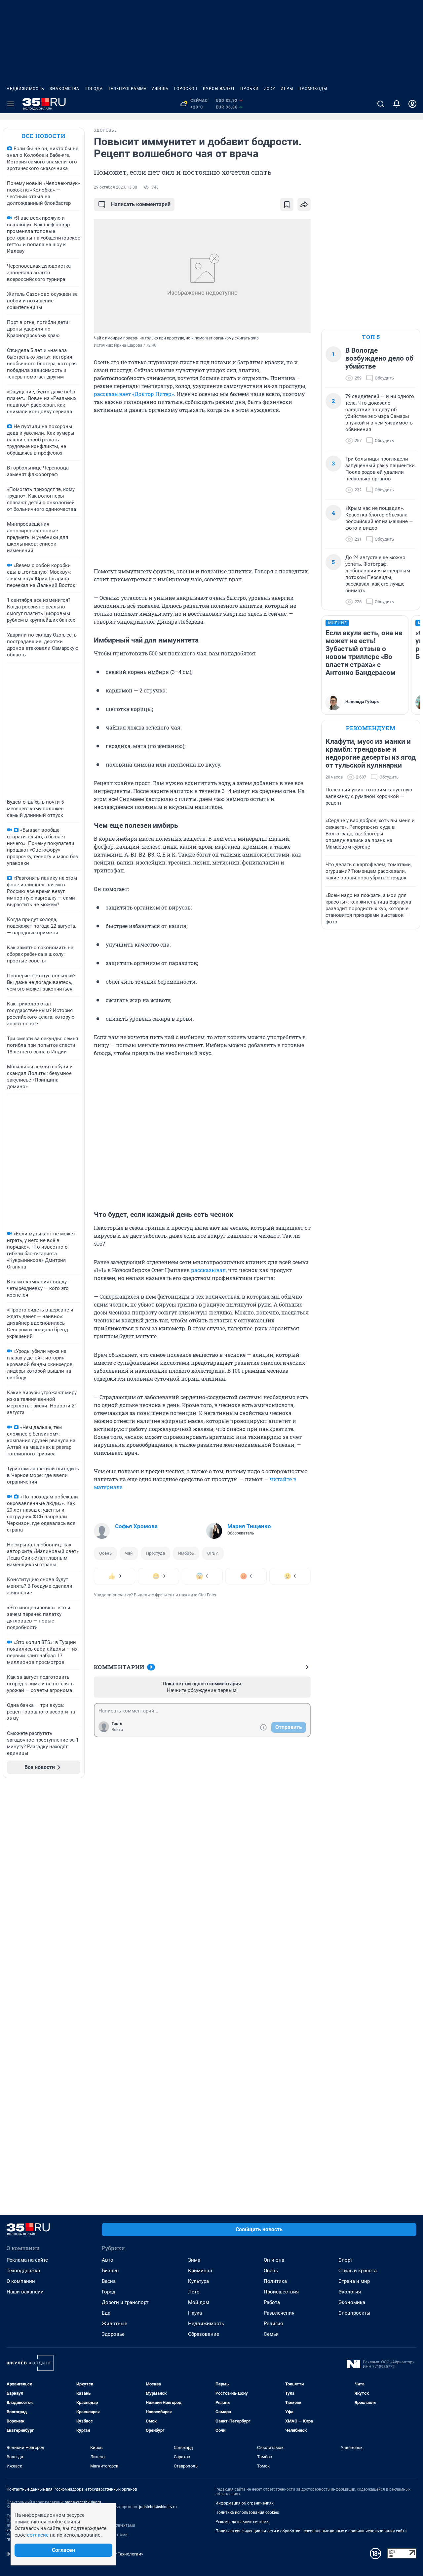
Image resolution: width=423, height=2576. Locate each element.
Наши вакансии (25, 2292)
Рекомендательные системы (242, 2522)
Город (109, 2292)
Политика (275, 2281)
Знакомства (64, 89)
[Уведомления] (397, 104)
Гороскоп (186, 89)
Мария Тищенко (249, 1526)
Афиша (160, 89)
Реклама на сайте (27, 2260)
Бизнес (110, 2271)
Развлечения (279, 2313)
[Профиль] (412, 104)
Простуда (155, 1553)
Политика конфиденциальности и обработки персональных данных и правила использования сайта (311, 2531)
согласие (38, 2535)
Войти (117, 1730)
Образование (204, 2334)
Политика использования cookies (247, 2512)
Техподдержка (23, 2271)
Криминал (200, 2271)
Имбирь (186, 1553)
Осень (105, 1553)
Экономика (352, 2302)
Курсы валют (219, 89)
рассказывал (208, 1270)
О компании (21, 2281)
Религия (273, 2324)
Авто (108, 2260)
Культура (198, 2281)
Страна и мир (354, 2281)
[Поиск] (381, 104)
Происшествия (281, 2292)
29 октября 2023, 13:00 (115, 187)
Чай (129, 1553)
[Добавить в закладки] (287, 204)
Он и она (274, 2260)
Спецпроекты (354, 2313)
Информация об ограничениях (245, 2503)
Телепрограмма (127, 89)
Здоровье (113, 2334)
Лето (194, 2292)
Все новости (44, 136)
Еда (106, 2313)
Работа (272, 2302)
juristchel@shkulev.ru (158, 2507)
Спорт (345, 2260)
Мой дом (199, 2302)
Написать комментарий (141, 204)
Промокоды (313, 89)
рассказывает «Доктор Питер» (134, 394)
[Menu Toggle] (11, 104)
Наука (195, 2313)
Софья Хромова (136, 1526)
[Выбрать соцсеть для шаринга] (304, 204)
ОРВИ (213, 1553)
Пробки (250, 89)
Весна (109, 2281)
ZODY (270, 89)
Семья (271, 2334)
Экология (350, 2292)
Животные (115, 2324)
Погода (94, 89)
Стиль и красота (358, 2271)
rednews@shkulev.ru (83, 2502)
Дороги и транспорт (125, 2302)
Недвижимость (25, 89)
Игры (287, 89)
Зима (194, 2260)
